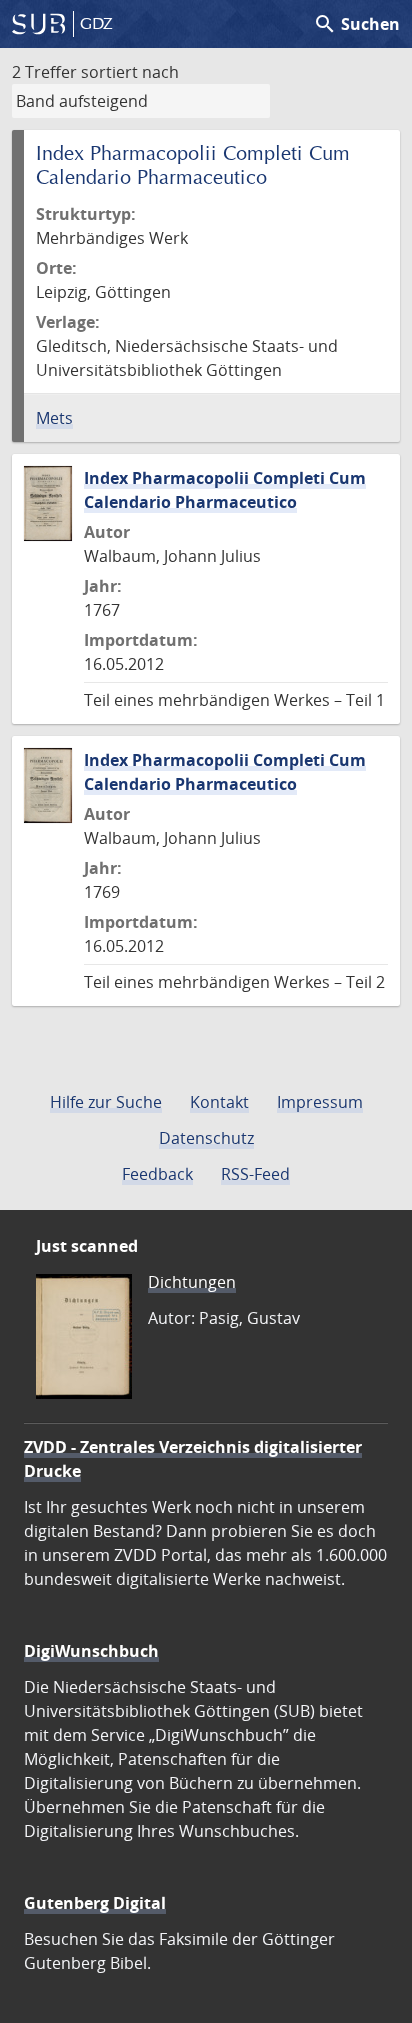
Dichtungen (192, 1282)
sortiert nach (130, 72)
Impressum (320, 1102)
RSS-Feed (255, 1174)
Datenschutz (206, 1138)
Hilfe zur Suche (106, 1102)
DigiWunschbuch (91, 1651)
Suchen (356, 24)
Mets (54, 418)
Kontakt (219, 1102)
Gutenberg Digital (95, 1903)
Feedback (157, 1174)
